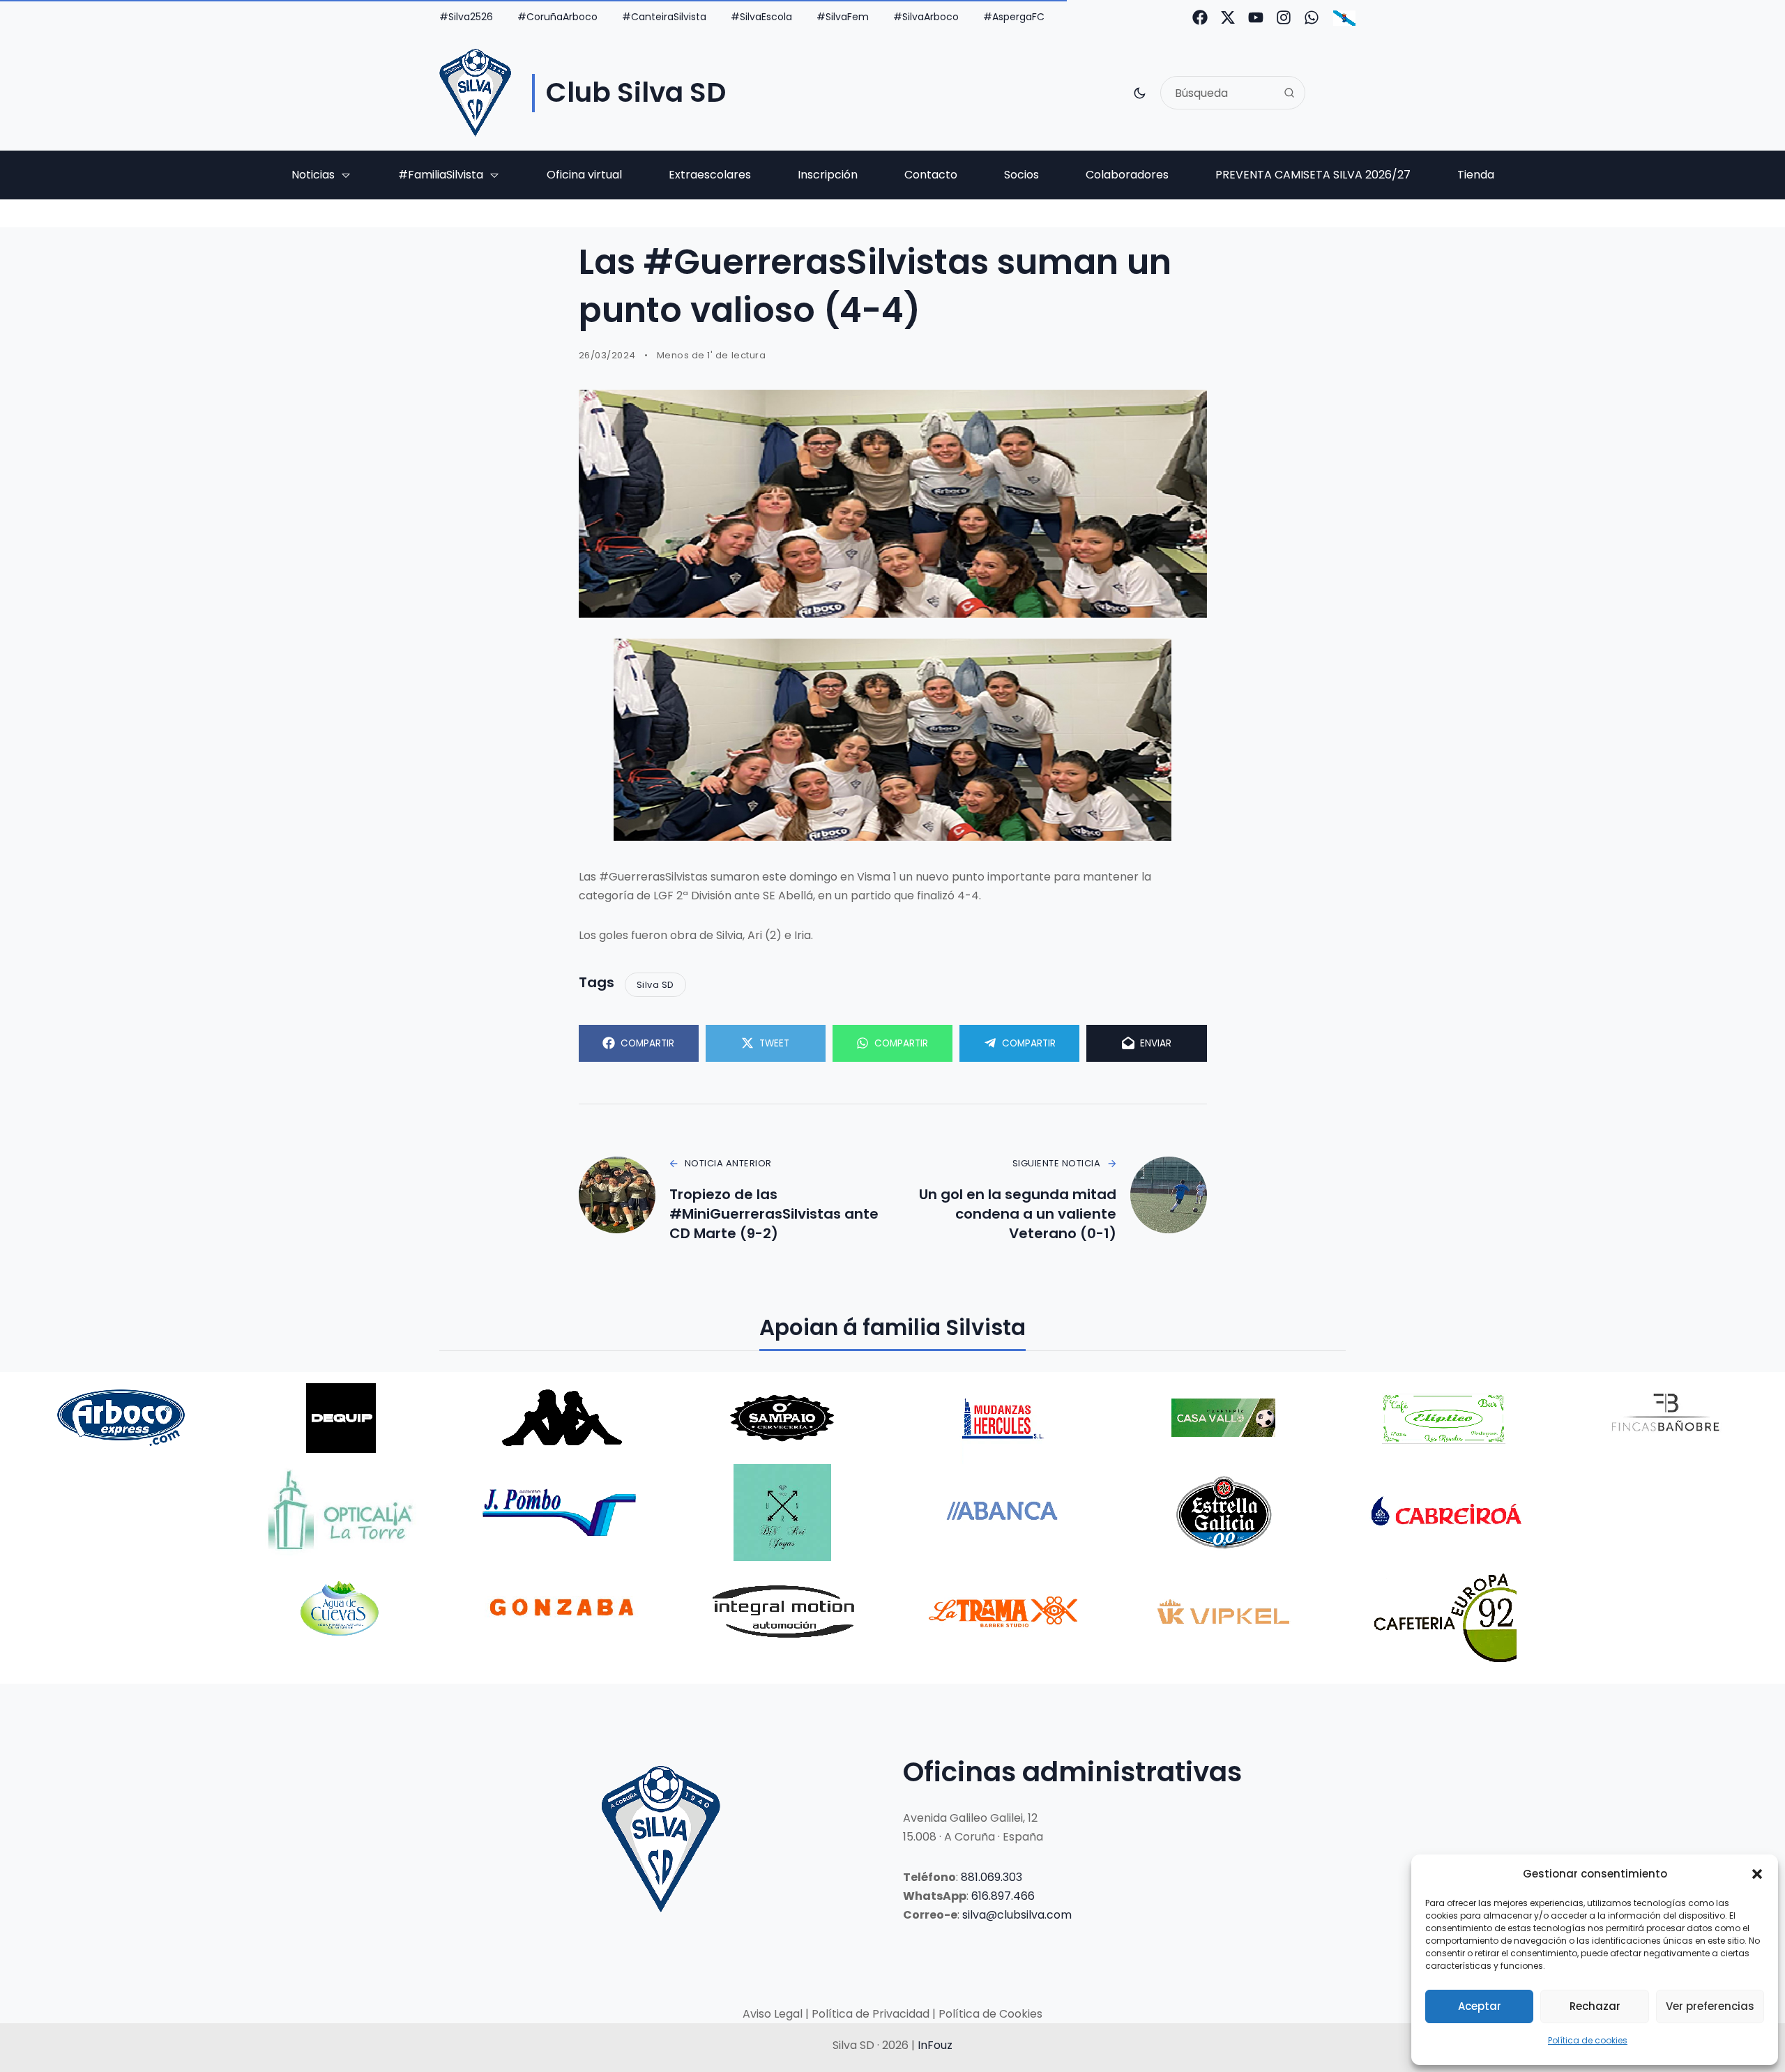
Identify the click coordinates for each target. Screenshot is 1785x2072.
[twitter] (1228, 17)
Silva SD (655, 985)
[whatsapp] (1312, 17)
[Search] (1289, 93)
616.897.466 (1003, 1896)
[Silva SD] (475, 93)
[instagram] (1284, 17)
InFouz (935, 2045)
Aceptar (1480, 2006)
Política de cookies (1588, 2040)
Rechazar (1595, 2006)
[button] (1757, 1874)
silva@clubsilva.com (1017, 1915)
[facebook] (1200, 17)
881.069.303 (992, 1877)
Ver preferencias (1710, 2006)
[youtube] (1256, 17)
